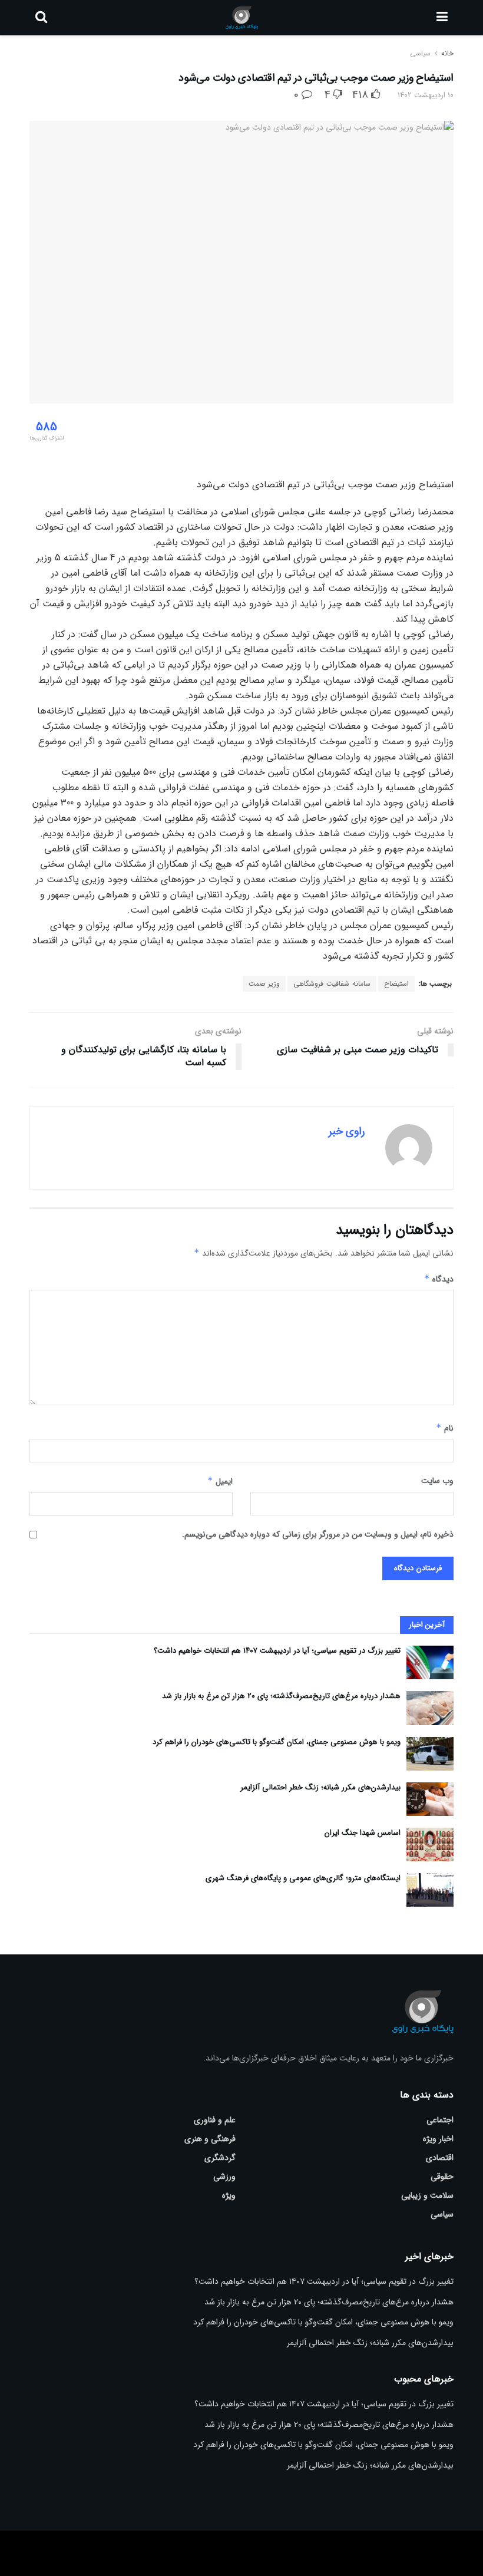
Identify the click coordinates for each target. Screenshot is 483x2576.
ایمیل (220, 1481)
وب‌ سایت (437, 1481)
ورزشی (224, 2177)
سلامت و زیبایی (427, 2195)
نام (445, 1428)
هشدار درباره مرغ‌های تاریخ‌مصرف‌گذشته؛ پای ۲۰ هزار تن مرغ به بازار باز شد (281, 1696)
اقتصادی (440, 2158)
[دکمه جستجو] (41, 18)
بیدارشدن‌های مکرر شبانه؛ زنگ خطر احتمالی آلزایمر (320, 1787)
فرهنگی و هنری (210, 2139)
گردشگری (220, 2158)
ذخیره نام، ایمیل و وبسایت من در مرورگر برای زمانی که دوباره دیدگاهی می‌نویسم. (318, 1534)
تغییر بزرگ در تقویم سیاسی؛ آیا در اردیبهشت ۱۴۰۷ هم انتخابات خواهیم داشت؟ (277, 1651)
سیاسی (420, 53)
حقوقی (442, 2177)
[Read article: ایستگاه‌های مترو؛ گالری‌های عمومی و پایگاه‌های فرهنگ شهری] (430, 1890)
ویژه (229, 2195)
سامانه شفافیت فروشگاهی (332, 984)
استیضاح (396, 984)
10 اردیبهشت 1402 (426, 95)
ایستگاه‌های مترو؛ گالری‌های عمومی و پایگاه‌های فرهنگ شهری (303, 1878)
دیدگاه (439, 1279)
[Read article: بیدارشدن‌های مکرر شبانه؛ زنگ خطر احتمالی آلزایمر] (430, 1799)
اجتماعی (440, 2120)
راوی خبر (347, 1131)
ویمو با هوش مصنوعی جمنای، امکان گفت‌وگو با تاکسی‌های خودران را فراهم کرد (277, 1742)
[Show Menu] (442, 18)
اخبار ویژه (438, 2139)
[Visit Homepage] (242, 18)
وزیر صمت (264, 984)
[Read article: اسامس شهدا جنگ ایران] (430, 1845)
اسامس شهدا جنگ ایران (363, 1833)
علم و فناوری (215, 2120)
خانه (446, 53)
